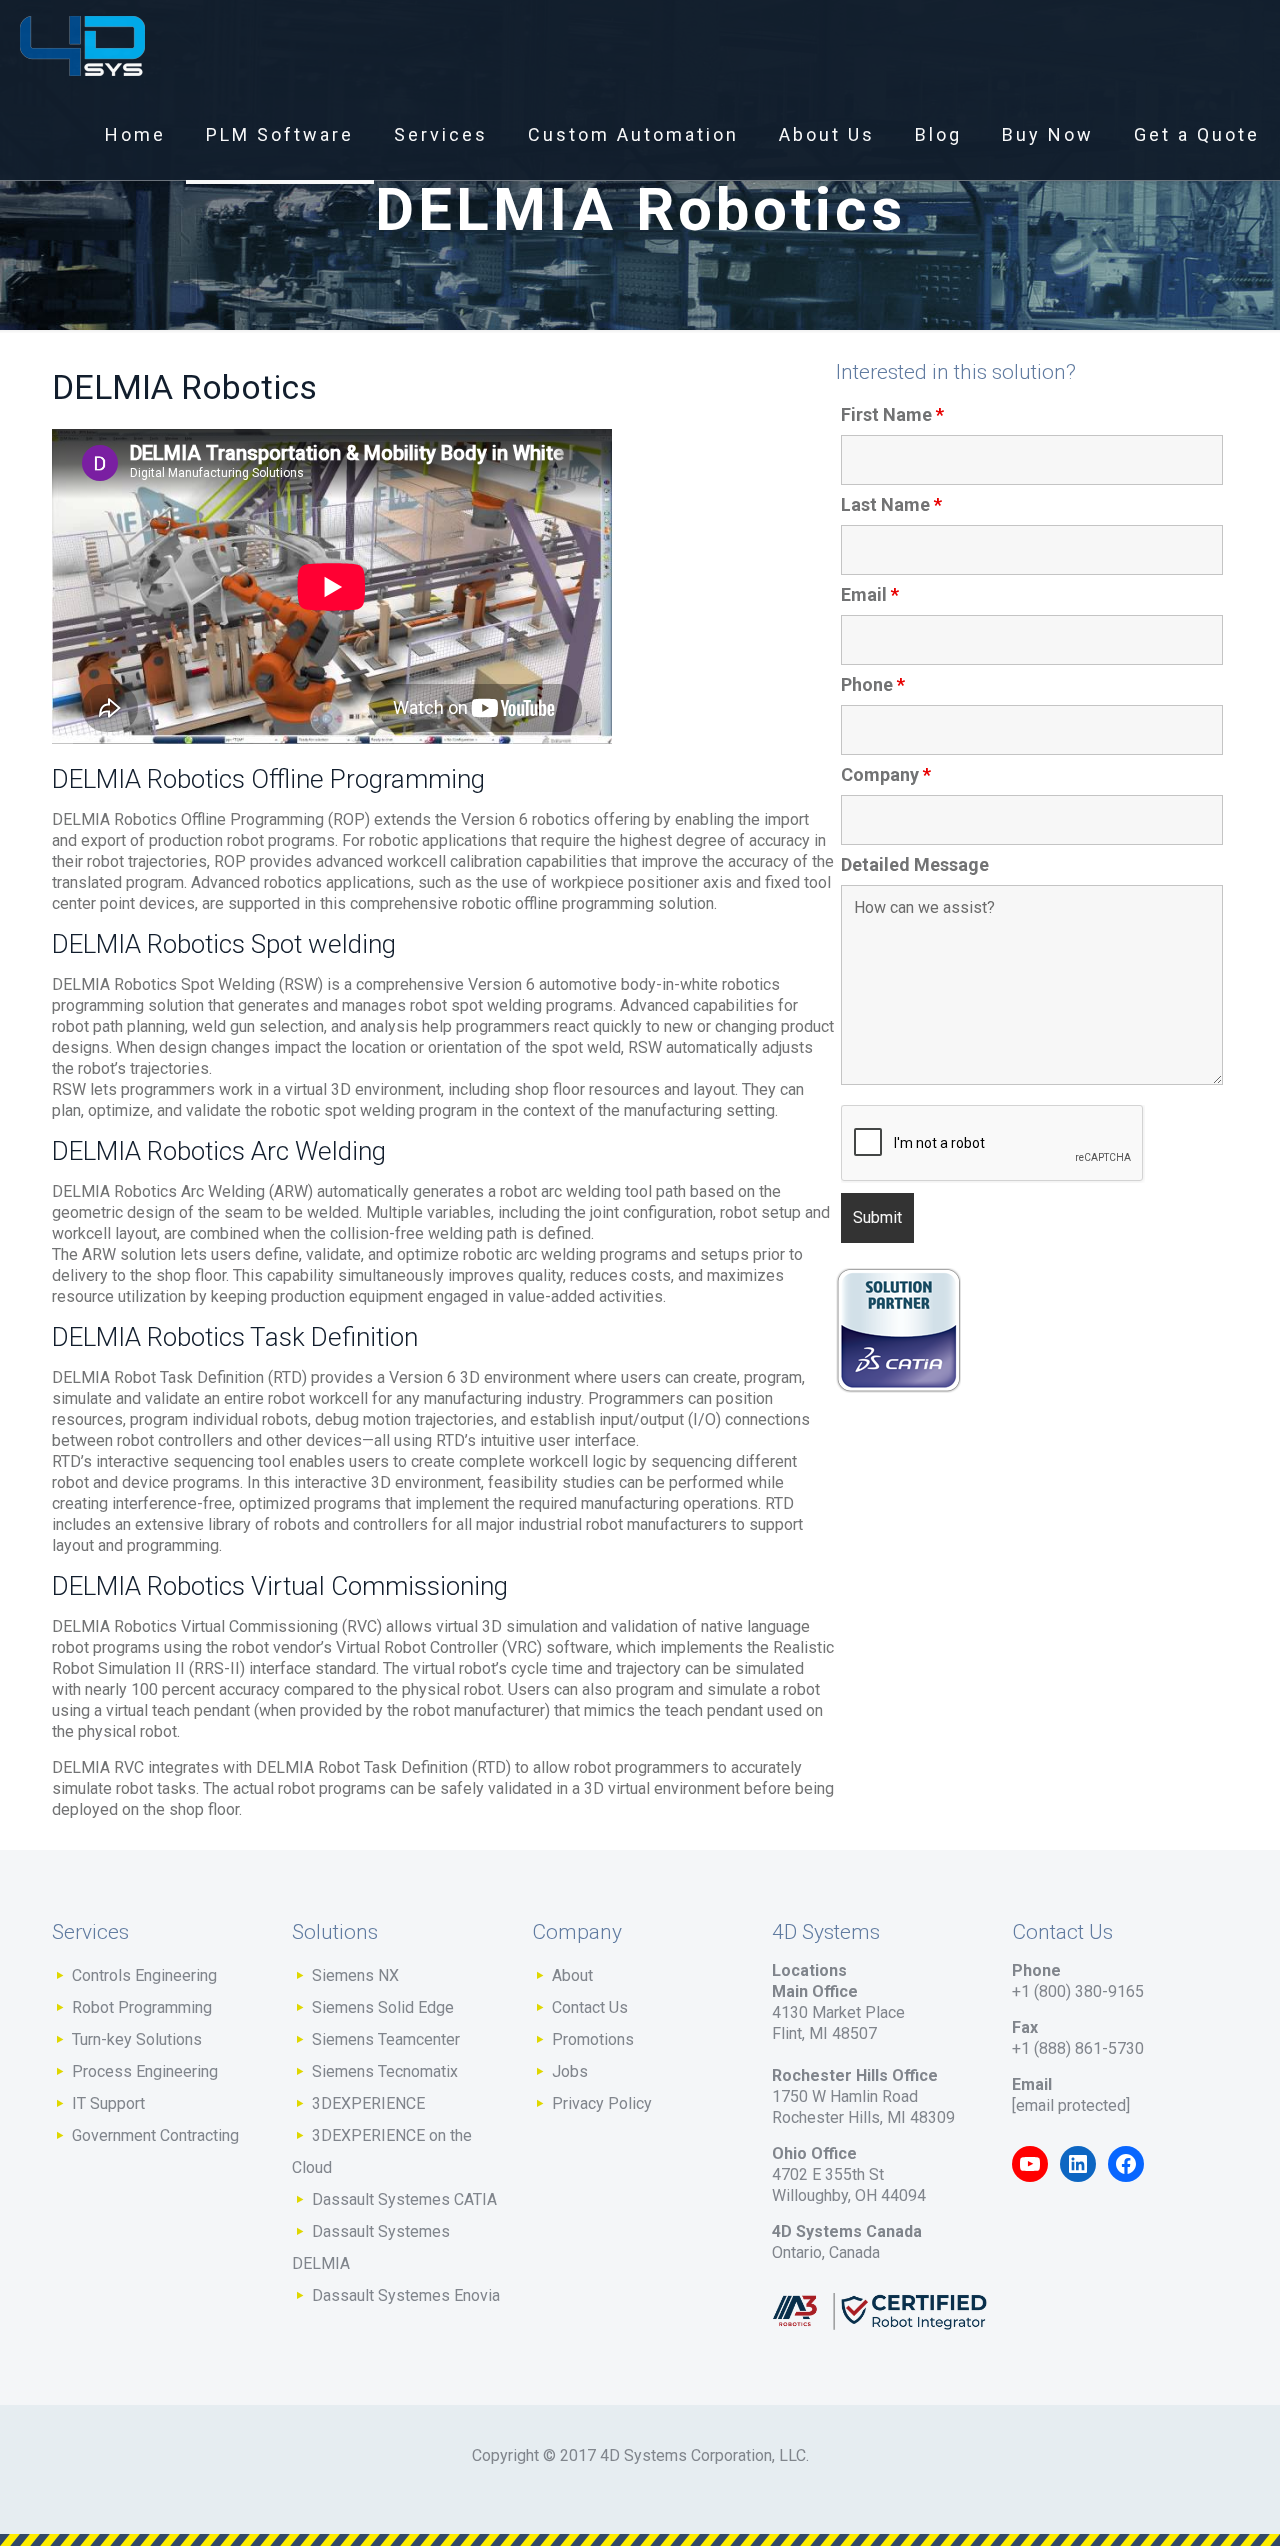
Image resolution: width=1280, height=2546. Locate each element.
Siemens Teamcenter (386, 2039)
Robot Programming (142, 2007)
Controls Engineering (144, 1975)
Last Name (891, 505)
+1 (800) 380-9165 (1078, 1991)
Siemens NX (355, 1975)
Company (886, 775)
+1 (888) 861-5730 (1078, 2048)
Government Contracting (155, 2135)
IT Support (108, 2103)
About (572, 1975)
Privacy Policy (602, 2103)
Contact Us (590, 2007)
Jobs (570, 2071)
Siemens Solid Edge (383, 2007)
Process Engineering (145, 2071)
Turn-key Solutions (137, 2039)
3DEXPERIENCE (368, 2103)
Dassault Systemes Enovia (406, 2295)
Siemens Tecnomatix (385, 2071)
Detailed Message (915, 865)
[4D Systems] (82, 45)
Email (870, 595)
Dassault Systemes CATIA (404, 2199)
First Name (892, 415)
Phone (873, 685)
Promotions (593, 2039)
